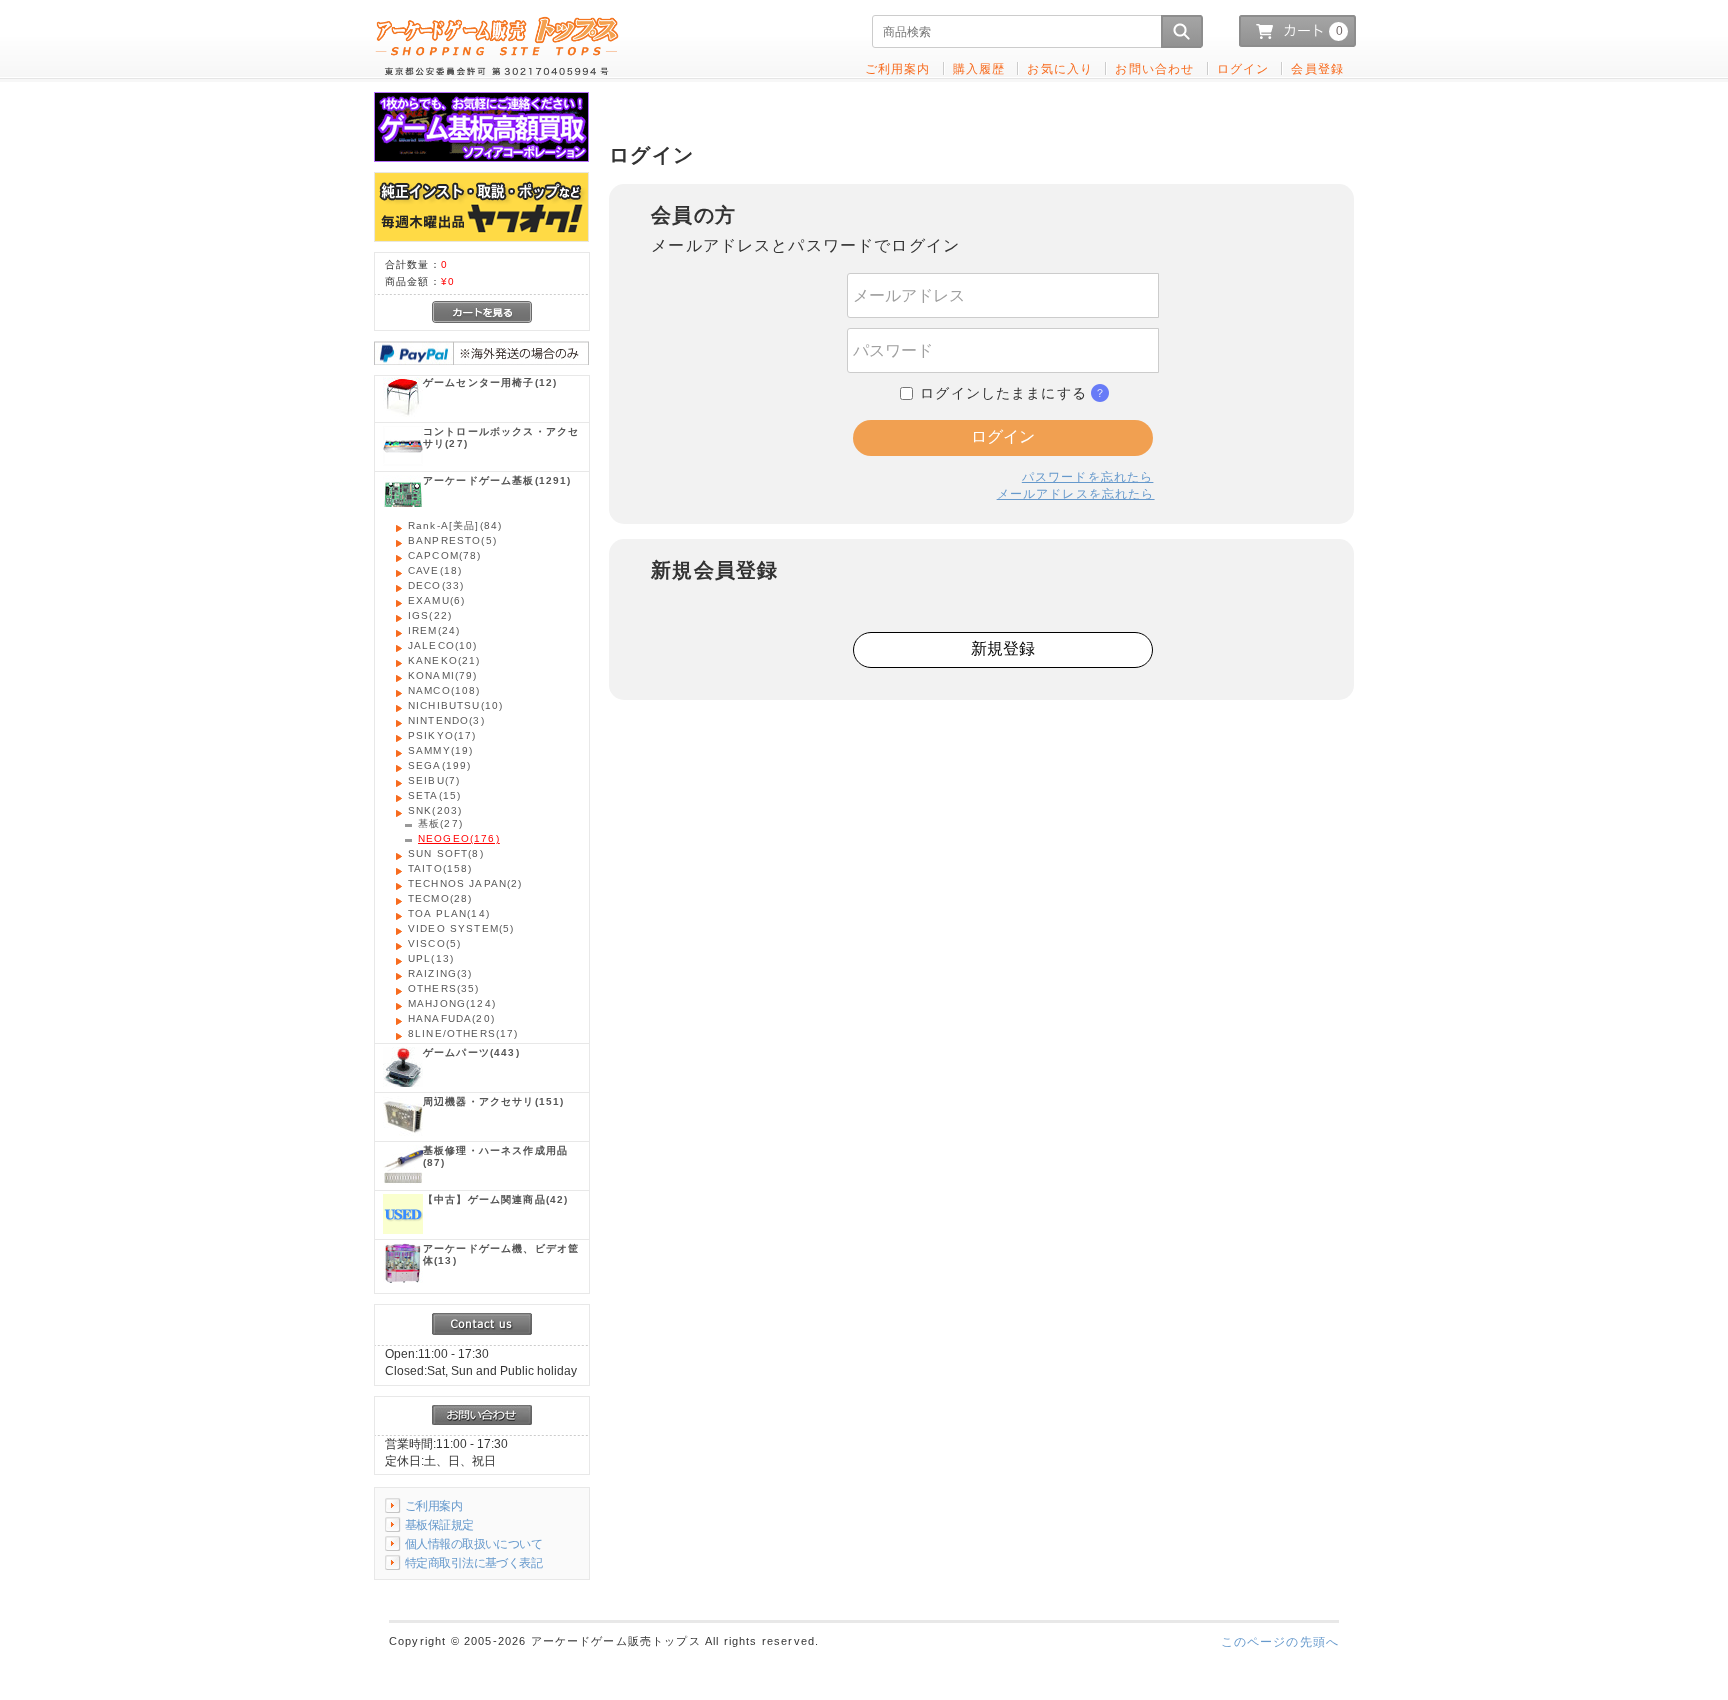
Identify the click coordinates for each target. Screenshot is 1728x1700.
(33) (436, 585)
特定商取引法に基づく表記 (473, 1562)
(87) (495, 1156)
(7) (434, 780)
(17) (442, 735)
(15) (434, 795)
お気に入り (1060, 68)
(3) (446, 720)
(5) (452, 540)
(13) (431, 958)
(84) (455, 525)
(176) (459, 838)
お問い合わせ (1154, 68)
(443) (471, 1052)
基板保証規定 (439, 1524)
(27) (501, 437)
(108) (444, 690)
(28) (440, 898)
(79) (443, 675)
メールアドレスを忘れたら (1076, 493)
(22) (430, 615)
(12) (490, 382)
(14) (449, 913)
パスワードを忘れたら (1088, 476)
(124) (452, 1003)
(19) (440, 750)
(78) (445, 555)
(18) (435, 570)
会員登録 (1317, 68)
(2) (465, 883)
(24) (434, 630)
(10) (443, 645)
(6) (436, 600)
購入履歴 (979, 68)
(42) (495, 1199)
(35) (444, 988)
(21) (444, 660)
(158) (440, 868)
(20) (451, 1018)
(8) (446, 853)
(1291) (497, 480)
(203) (435, 810)
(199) (439, 765)
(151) (493, 1101)
